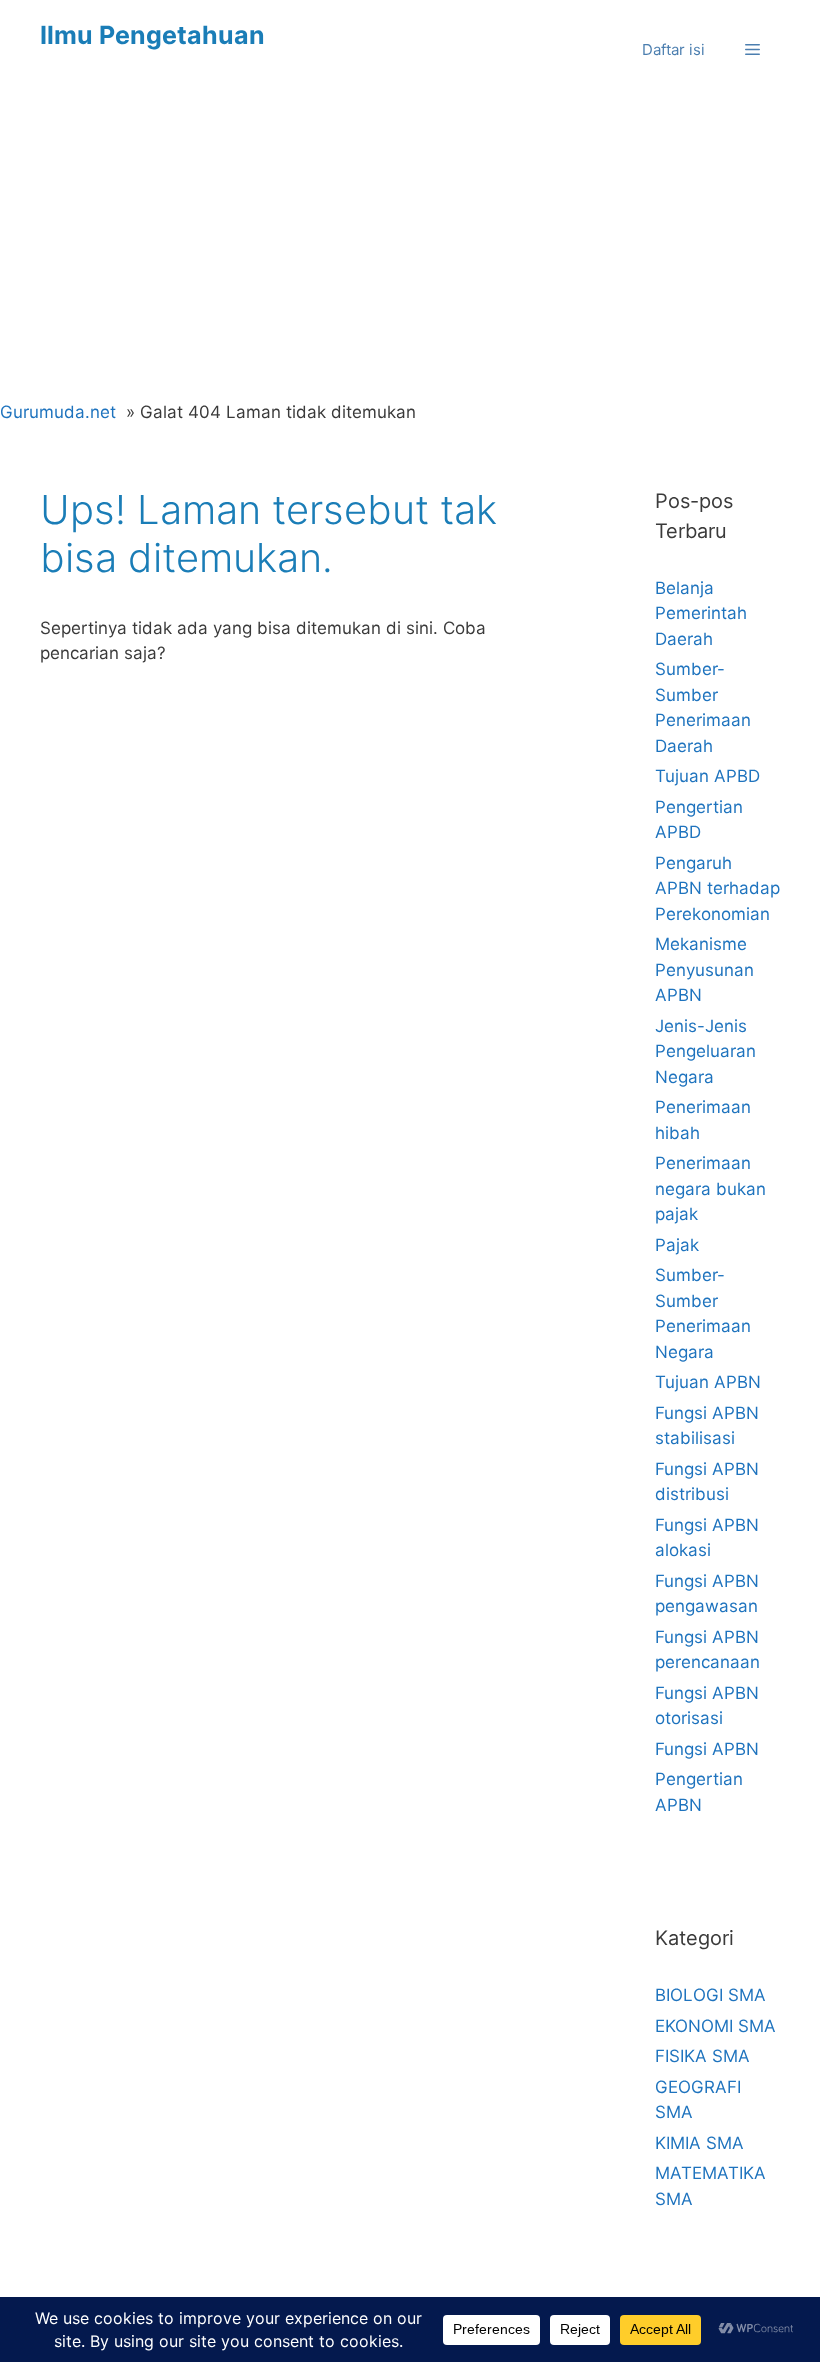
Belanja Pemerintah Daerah (701, 613)
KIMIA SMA (699, 2143)
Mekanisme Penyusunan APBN (704, 969)
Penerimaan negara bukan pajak (710, 1188)
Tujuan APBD (707, 776)
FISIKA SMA (702, 2056)
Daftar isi (673, 49)
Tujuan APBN (708, 1382)
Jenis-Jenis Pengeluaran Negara (705, 1051)
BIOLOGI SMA (710, 1995)
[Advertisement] (410, 250)
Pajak (677, 1245)
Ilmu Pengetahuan (152, 35)
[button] (752, 50)
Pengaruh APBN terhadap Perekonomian (717, 888)
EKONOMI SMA (715, 2026)
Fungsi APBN (707, 1749)
